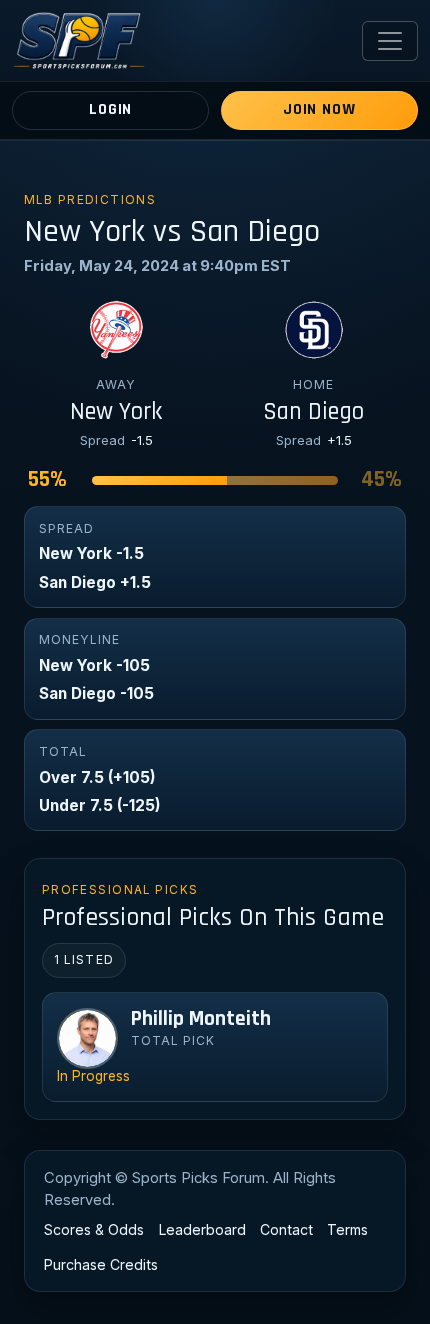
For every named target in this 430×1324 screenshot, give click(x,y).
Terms (347, 1229)
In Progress (93, 1076)
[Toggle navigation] (390, 41)
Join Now (319, 109)
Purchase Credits (101, 1264)
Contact (286, 1229)
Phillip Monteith (201, 1019)
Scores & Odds (94, 1229)
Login (110, 109)
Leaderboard (202, 1229)
